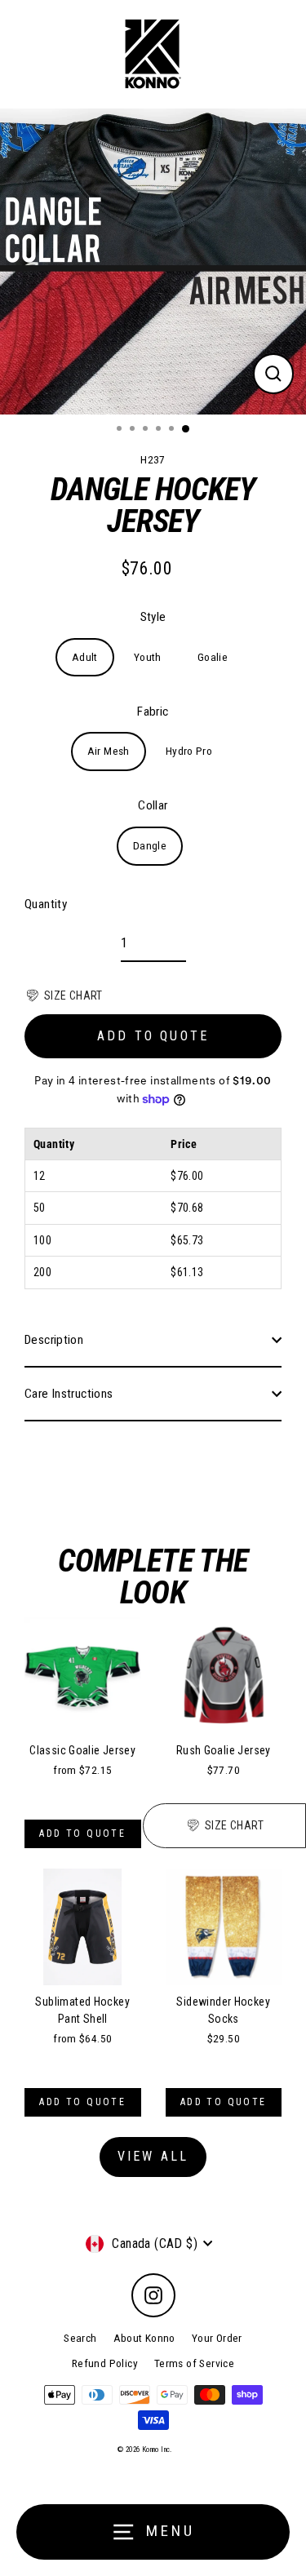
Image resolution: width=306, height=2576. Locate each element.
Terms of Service (194, 2363)
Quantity (46, 904)
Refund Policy (105, 2363)
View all (153, 2156)
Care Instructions (69, 1394)
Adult (85, 657)
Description (54, 1340)
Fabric (153, 712)
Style (153, 617)
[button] (64, 995)
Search (80, 2338)
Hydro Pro (189, 751)
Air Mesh (109, 751)
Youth (148, 657)
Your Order (217, 2338)
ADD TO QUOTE (153, 1036)
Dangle (150, 845)
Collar (153, 805)
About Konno (144, 2338)
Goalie (213, 657)
